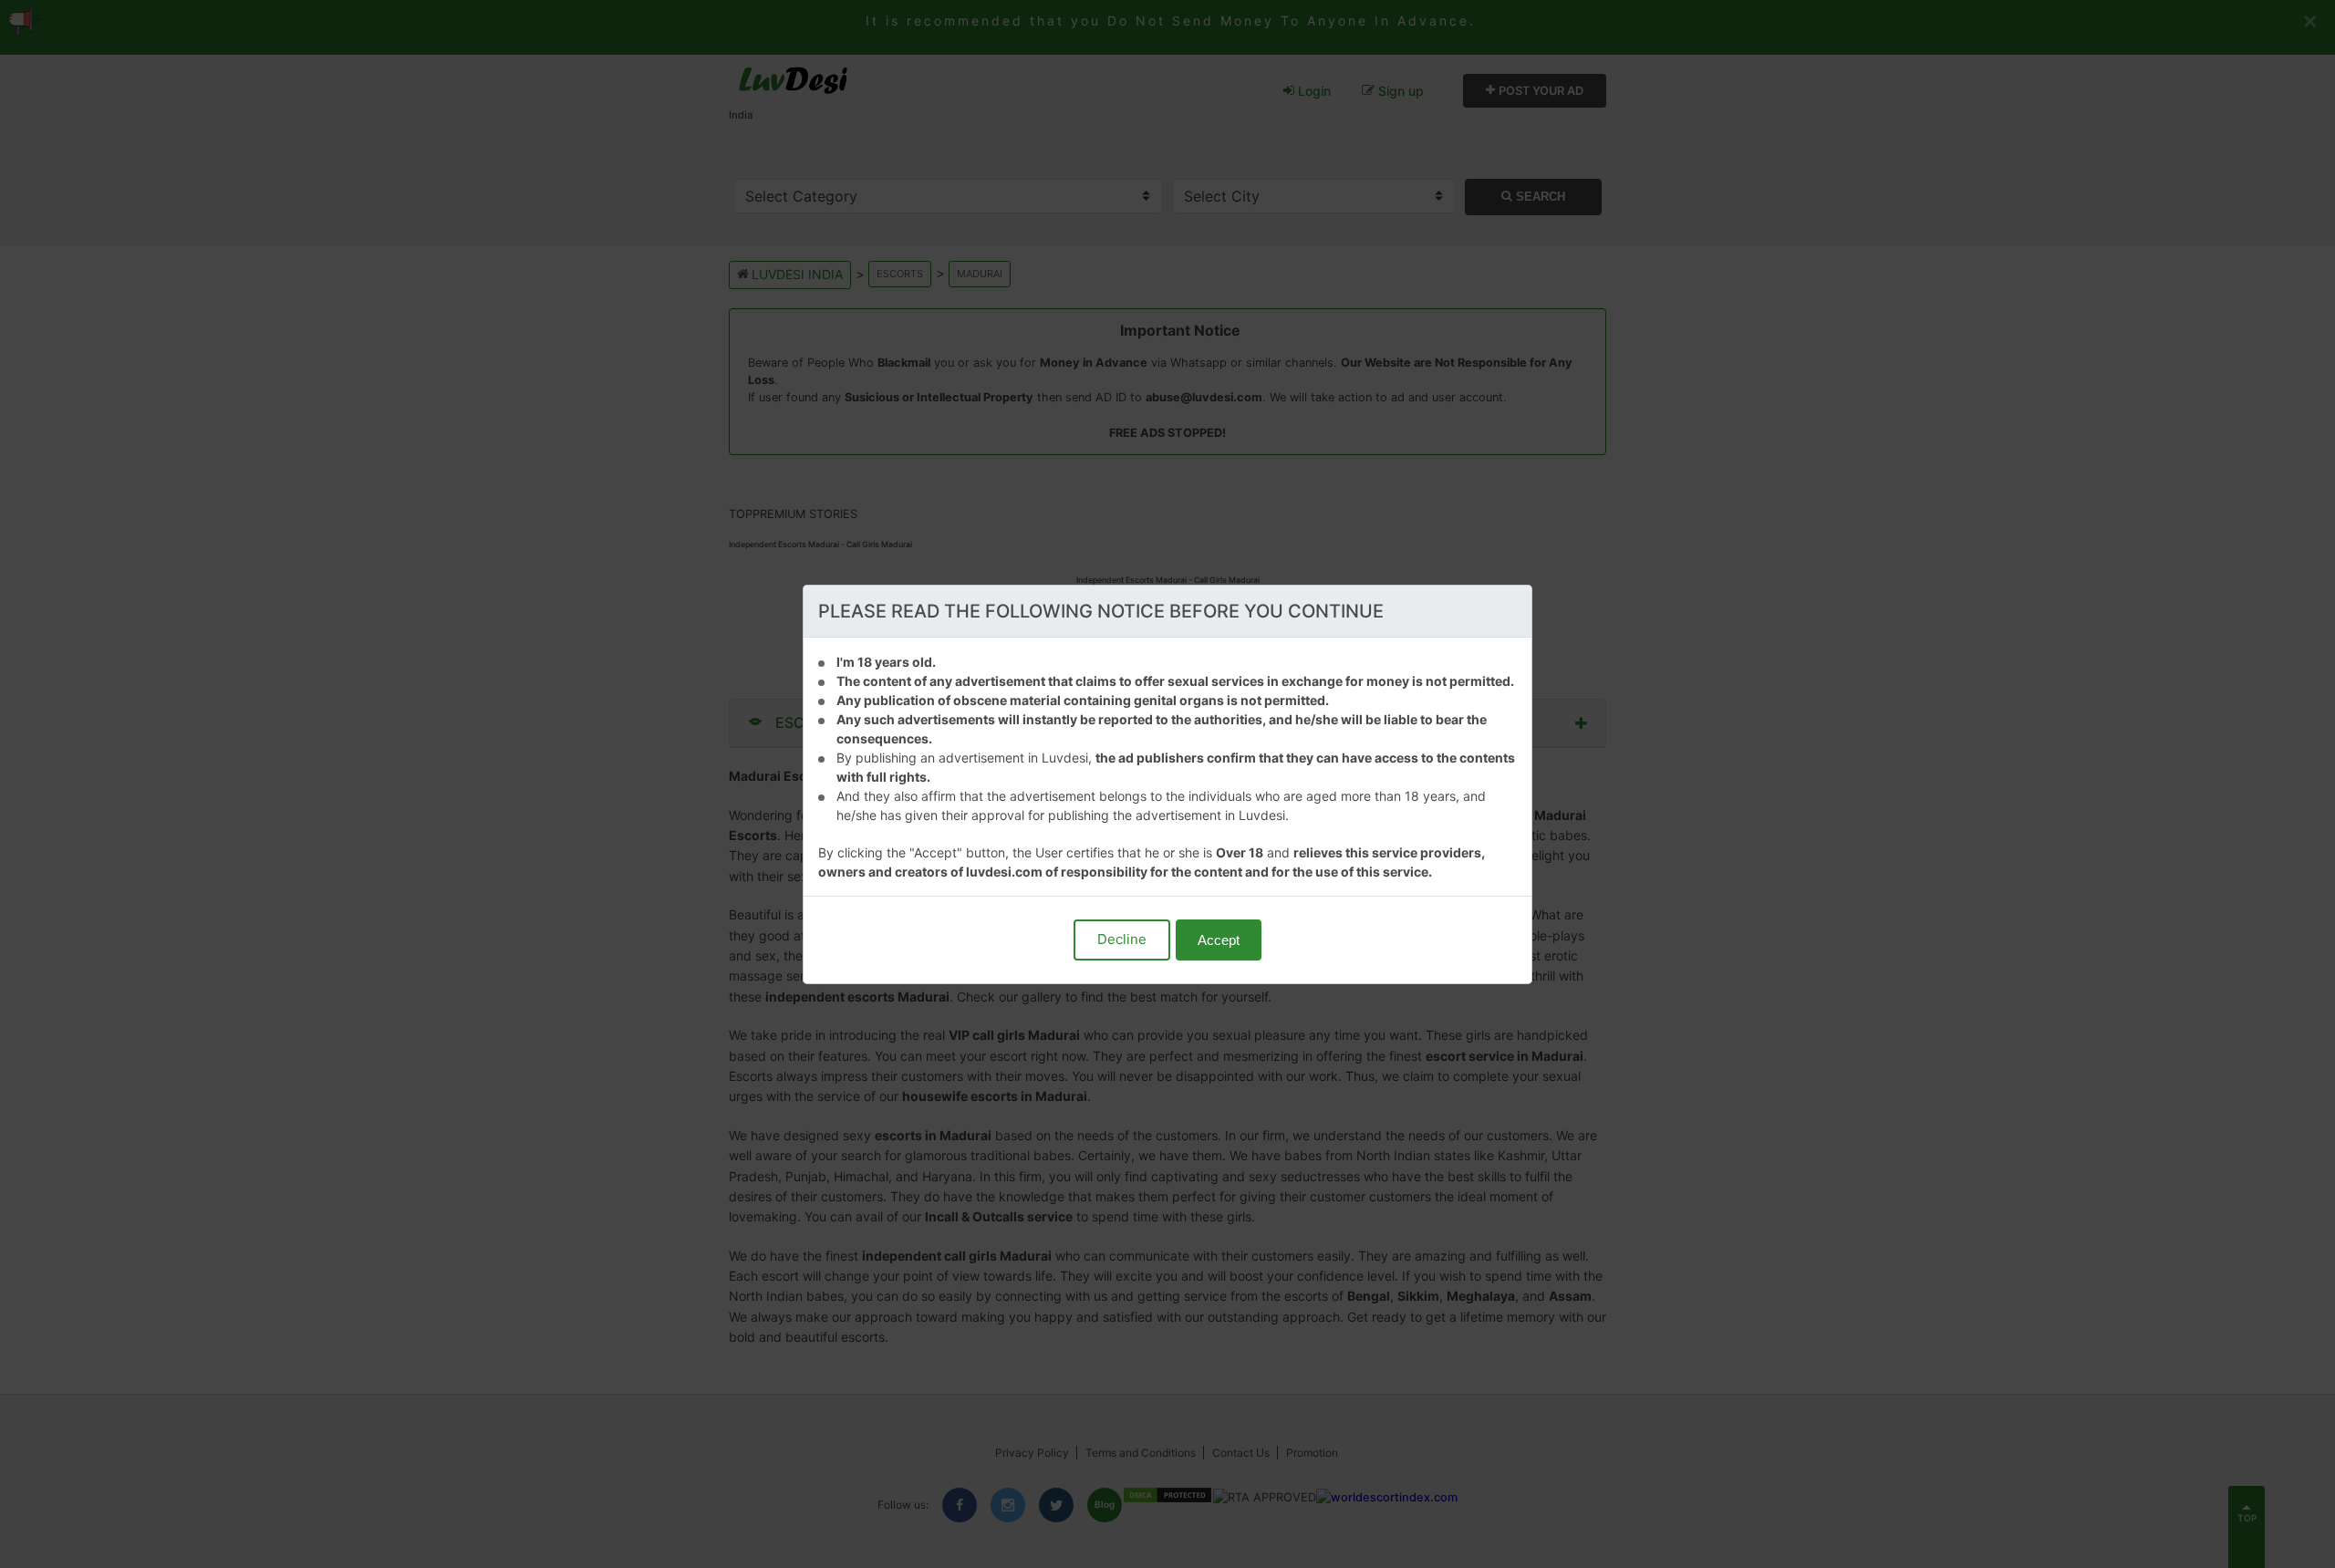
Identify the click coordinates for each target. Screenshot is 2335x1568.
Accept (1219, 940)
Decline (1122, 939)
